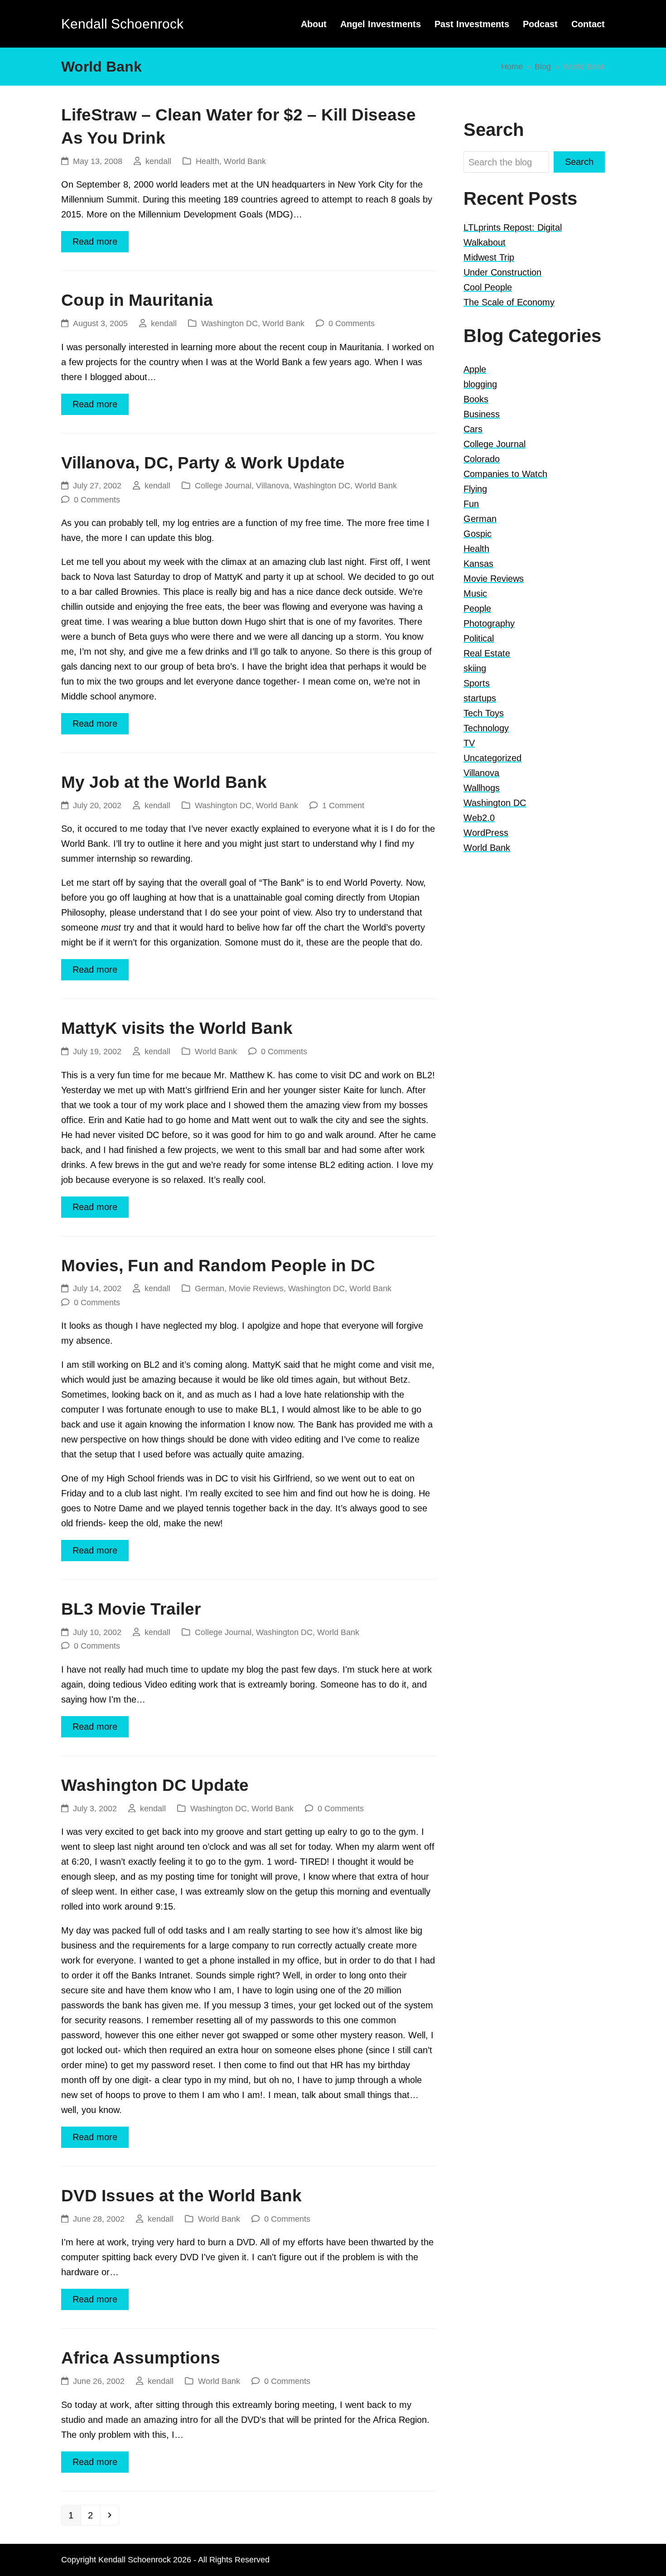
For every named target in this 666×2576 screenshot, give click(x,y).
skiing (475, 668)
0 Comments (352, 323)
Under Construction (502, 272)
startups (480, 698)
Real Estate (487, 653)
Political (479, 638)
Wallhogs (482, 788)
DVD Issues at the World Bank (181, 2196)
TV (469, 743)
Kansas (478, 564)
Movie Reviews (256, 1288)
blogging (480, 384)
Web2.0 (479, 818)
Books (476, 399)
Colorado (482, 459)
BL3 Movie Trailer (131, 1609)
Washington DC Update (155, 1785)
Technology (486, 728)
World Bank (245, 161)
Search (579, 162)
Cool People (488, 287)
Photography (489, 623)
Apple (475, 369)
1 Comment (343, 805)
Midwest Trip (489, 257)
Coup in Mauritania (137, 300)
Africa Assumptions (141, 2358)
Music (475, 593)
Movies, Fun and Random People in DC (218, 1266)
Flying (475, 489)
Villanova (273, 485)
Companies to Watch (505, 474)
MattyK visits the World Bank (177, 1028)
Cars (473, 429)
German (210, 1288)
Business (482, 414)
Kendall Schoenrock (122, 24)
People (477, 608)
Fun (471, 504)
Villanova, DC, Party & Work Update (203, 463)
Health (208, 161)
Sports (477, 683)
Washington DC (229, 323)
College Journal (223, 485)
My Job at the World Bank (164, 782)
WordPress (486, 833)
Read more (95, 241)
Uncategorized (492, 758)
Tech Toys (484, 713)
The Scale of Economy (509, 302)
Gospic (478, 534)
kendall (158, 161)
